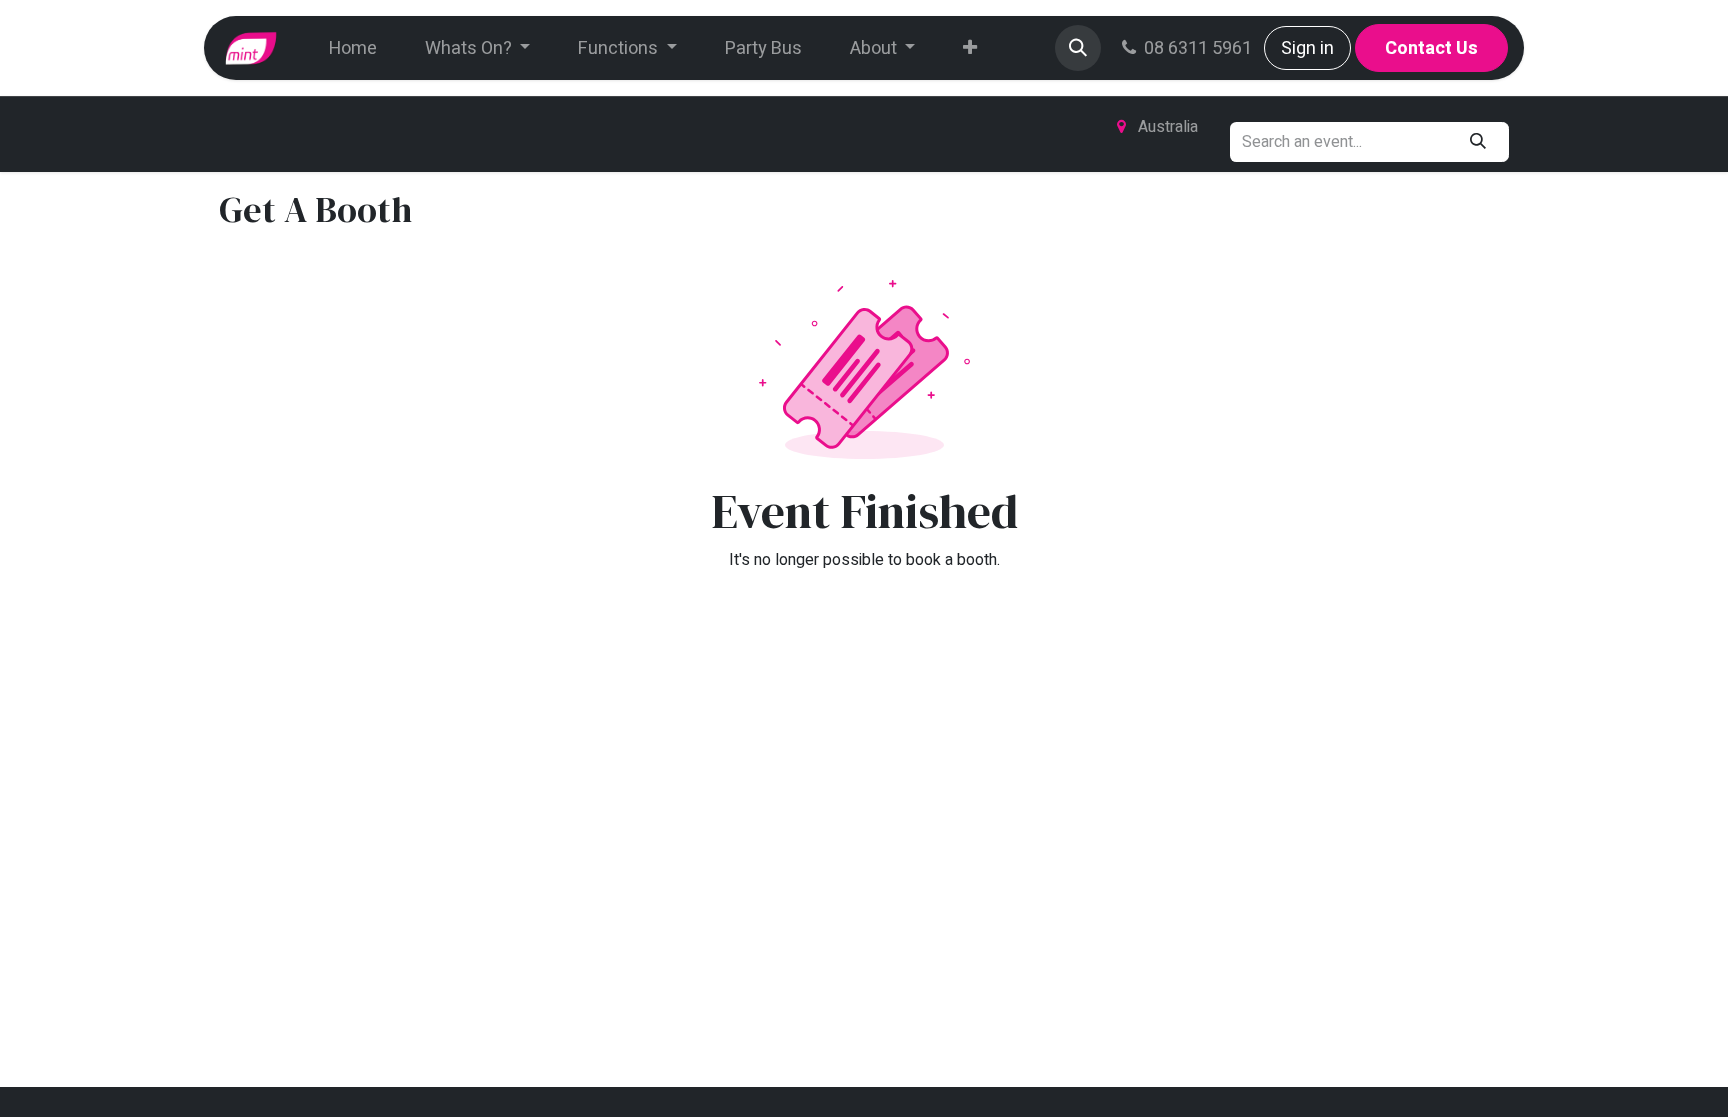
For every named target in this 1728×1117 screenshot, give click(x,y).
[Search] (1478, 142)
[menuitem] (353, 48)
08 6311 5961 (1198, 48)
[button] (1078, 48)
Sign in (1307, 48)
